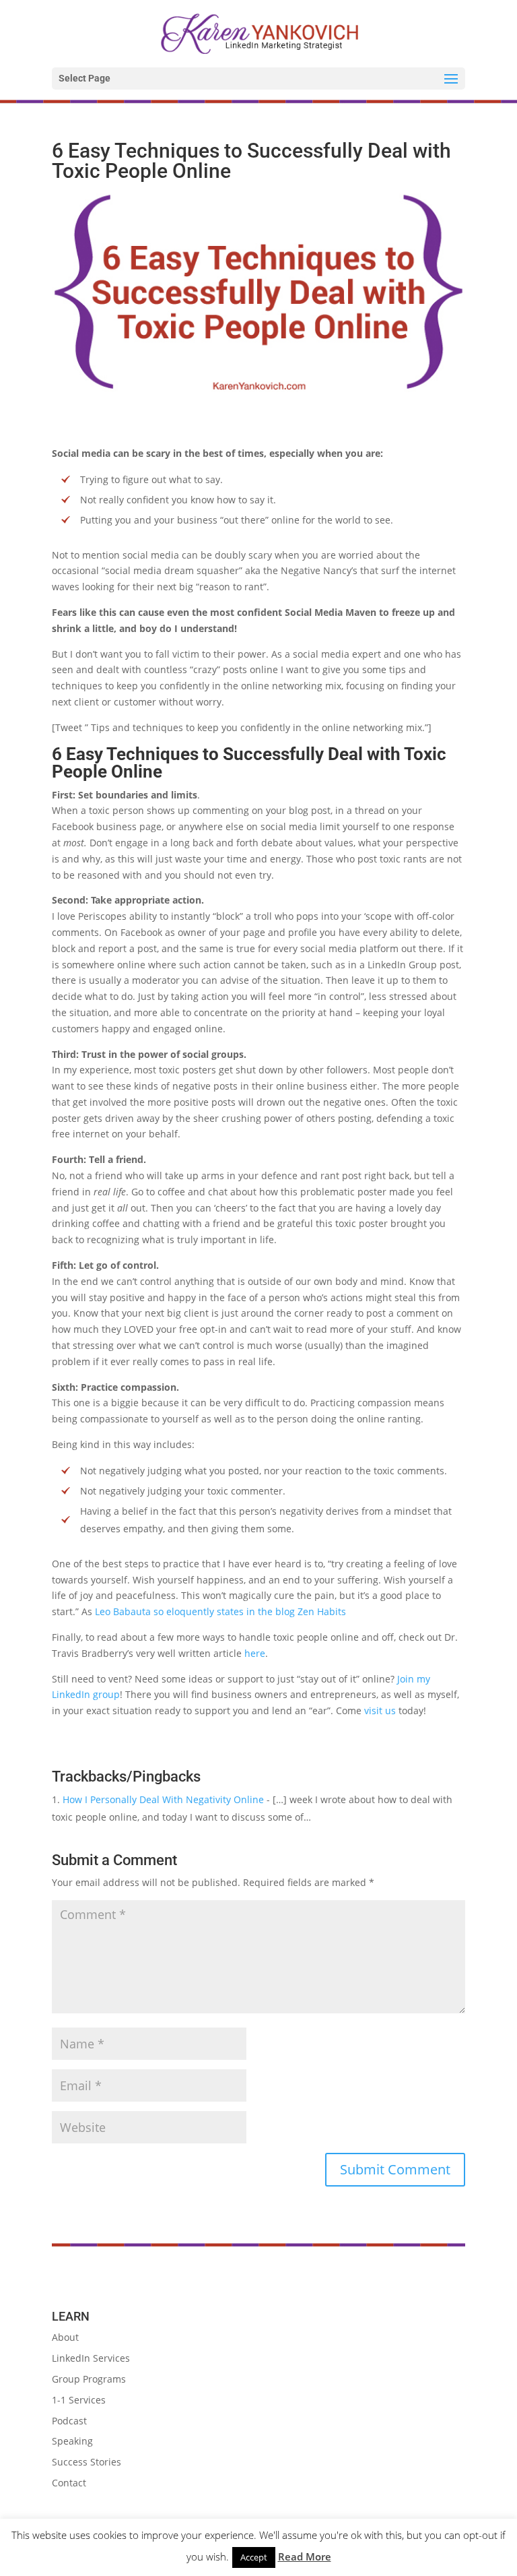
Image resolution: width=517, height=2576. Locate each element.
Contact (69, 2483)
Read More (305, 2556)
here (255, 1653)
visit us (380, 1710)
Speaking (72, 2441)
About (65, 2337)
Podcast (69, 2421)
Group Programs (89, 2379)
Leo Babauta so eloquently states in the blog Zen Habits (220, 1611)
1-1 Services (79, 2400)
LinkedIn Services (91, 2358)
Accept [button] (254, 2557)
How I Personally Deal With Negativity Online (163, 1799)
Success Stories (87, 2462)
